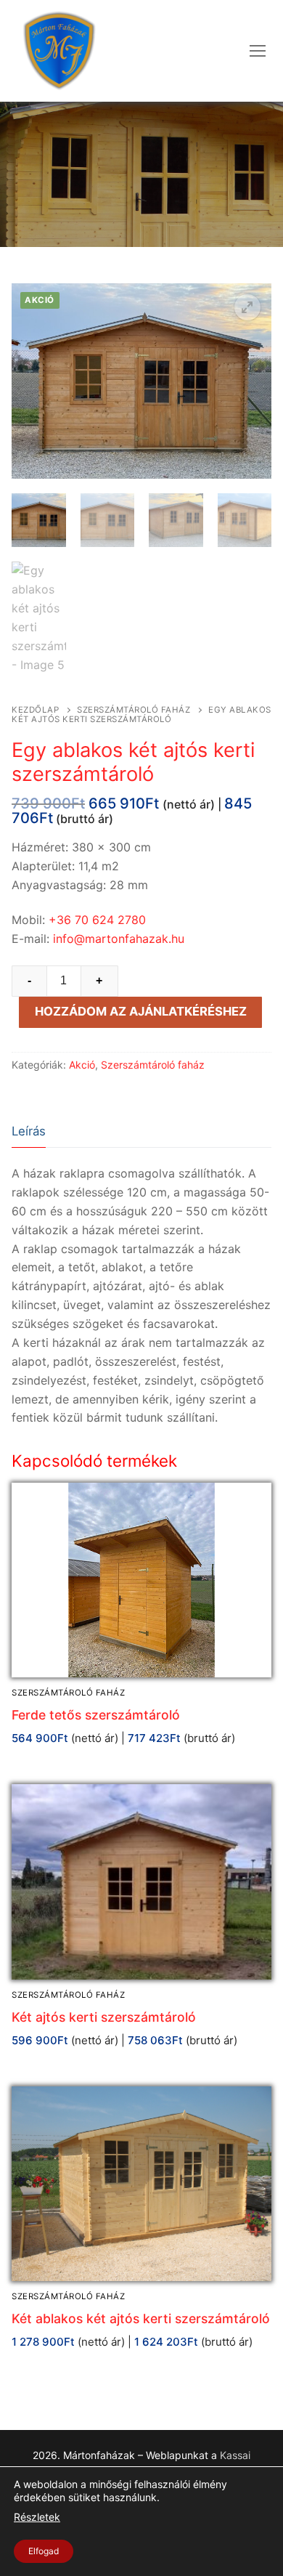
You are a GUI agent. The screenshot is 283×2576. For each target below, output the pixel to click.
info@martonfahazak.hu (119, 939)
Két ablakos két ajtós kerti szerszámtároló (141, 2318)
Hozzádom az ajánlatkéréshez (141, 1011)
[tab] (29, 1132)
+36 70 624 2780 (97, 920)
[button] (247, 307)
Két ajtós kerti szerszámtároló (104, 2017)
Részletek (37, 2518)
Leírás (29, 1131)
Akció (82, 1065)
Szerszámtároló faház (134, 710)
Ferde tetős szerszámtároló (96, 1715)
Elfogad (44, 2551)
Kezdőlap (35, 710)
